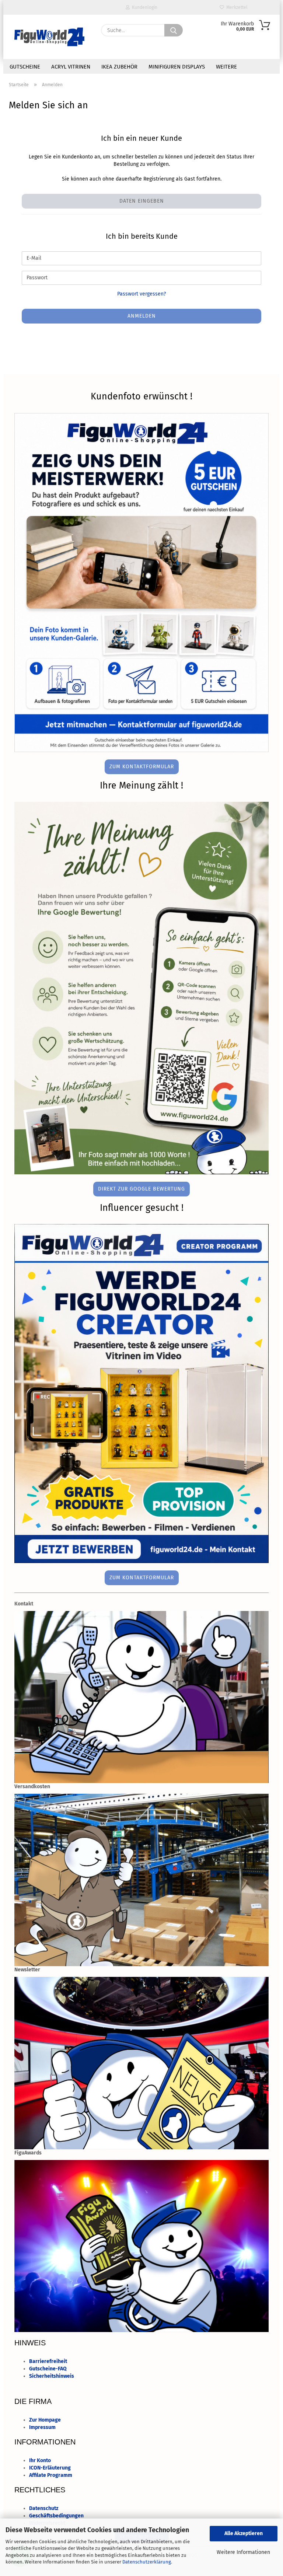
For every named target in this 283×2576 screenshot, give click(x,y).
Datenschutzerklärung (147, 2562)
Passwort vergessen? (141, 294)
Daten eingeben (142, 201)
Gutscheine (25, 67)
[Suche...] (174, 30)
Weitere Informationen (243, 2552)
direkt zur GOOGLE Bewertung (141, 1189)
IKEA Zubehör (119, 67)
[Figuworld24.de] (49, 37)
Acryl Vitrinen (71, 67)
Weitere (226, 67)
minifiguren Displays (177, 67)
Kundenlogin (144, 7)
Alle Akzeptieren (244, 2533)
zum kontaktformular (142, 767)
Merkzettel (236, 7)
